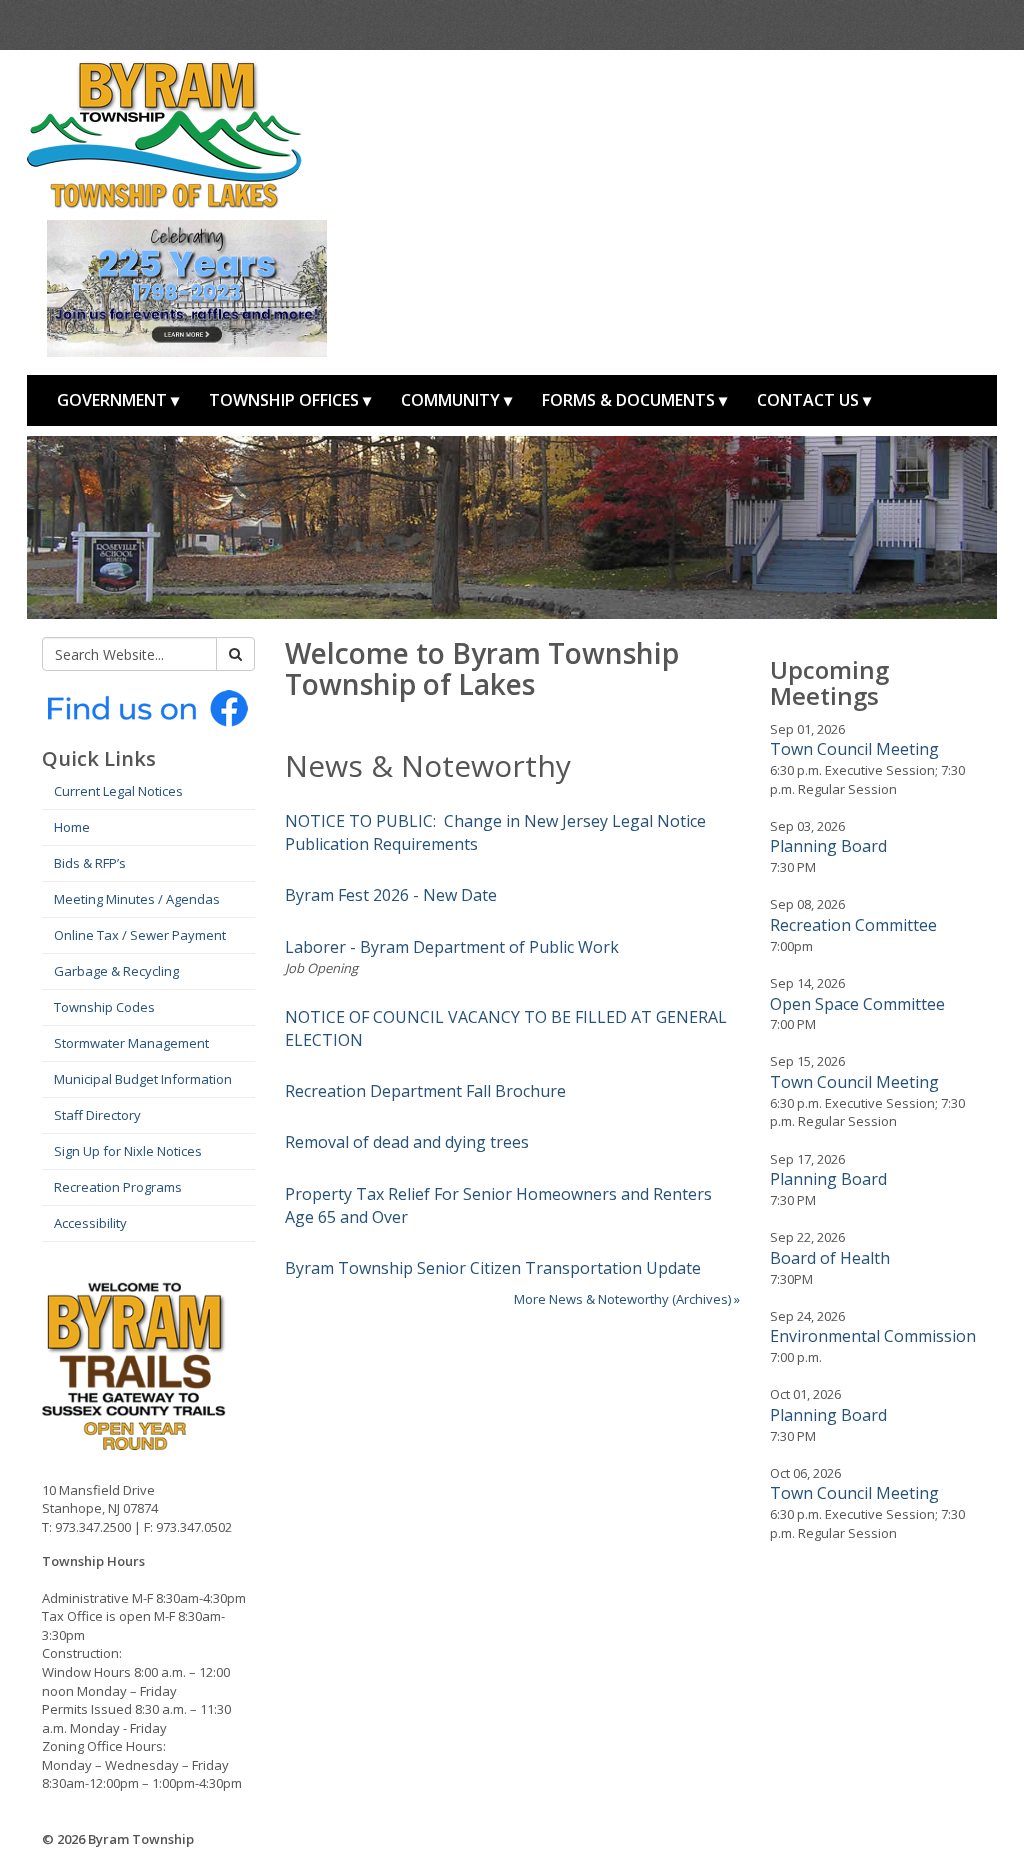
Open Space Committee (857, 1004)
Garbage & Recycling (116, 971)
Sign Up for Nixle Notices (128, 1151)
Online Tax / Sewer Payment (140, 935)
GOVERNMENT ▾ (118, 400)
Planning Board (828, 846)
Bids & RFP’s (90, 863)
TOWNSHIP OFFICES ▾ (290, 400)
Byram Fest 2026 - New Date (391, 895)
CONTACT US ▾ (814, 400)
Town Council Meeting (854, 749)
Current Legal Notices (118, 791)
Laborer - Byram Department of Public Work (452, 947)
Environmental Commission (873, 1336)
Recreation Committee (853, 925)
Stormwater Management (131, 1043)
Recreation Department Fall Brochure (425, 1091)
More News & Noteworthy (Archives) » (627, 1299)
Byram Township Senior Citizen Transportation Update (493, 1268)
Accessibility (90, 1223)
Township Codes (104, 1007)
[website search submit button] (235, 654)
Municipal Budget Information (143, 1079)
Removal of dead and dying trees (407, 1142)
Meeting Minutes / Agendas (137, 899)
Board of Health (830, 1258)
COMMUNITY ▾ (456, 400)
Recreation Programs (118, 1187)
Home (72, 827)
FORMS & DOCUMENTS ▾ (634, 400)
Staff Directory (97, 1115)
